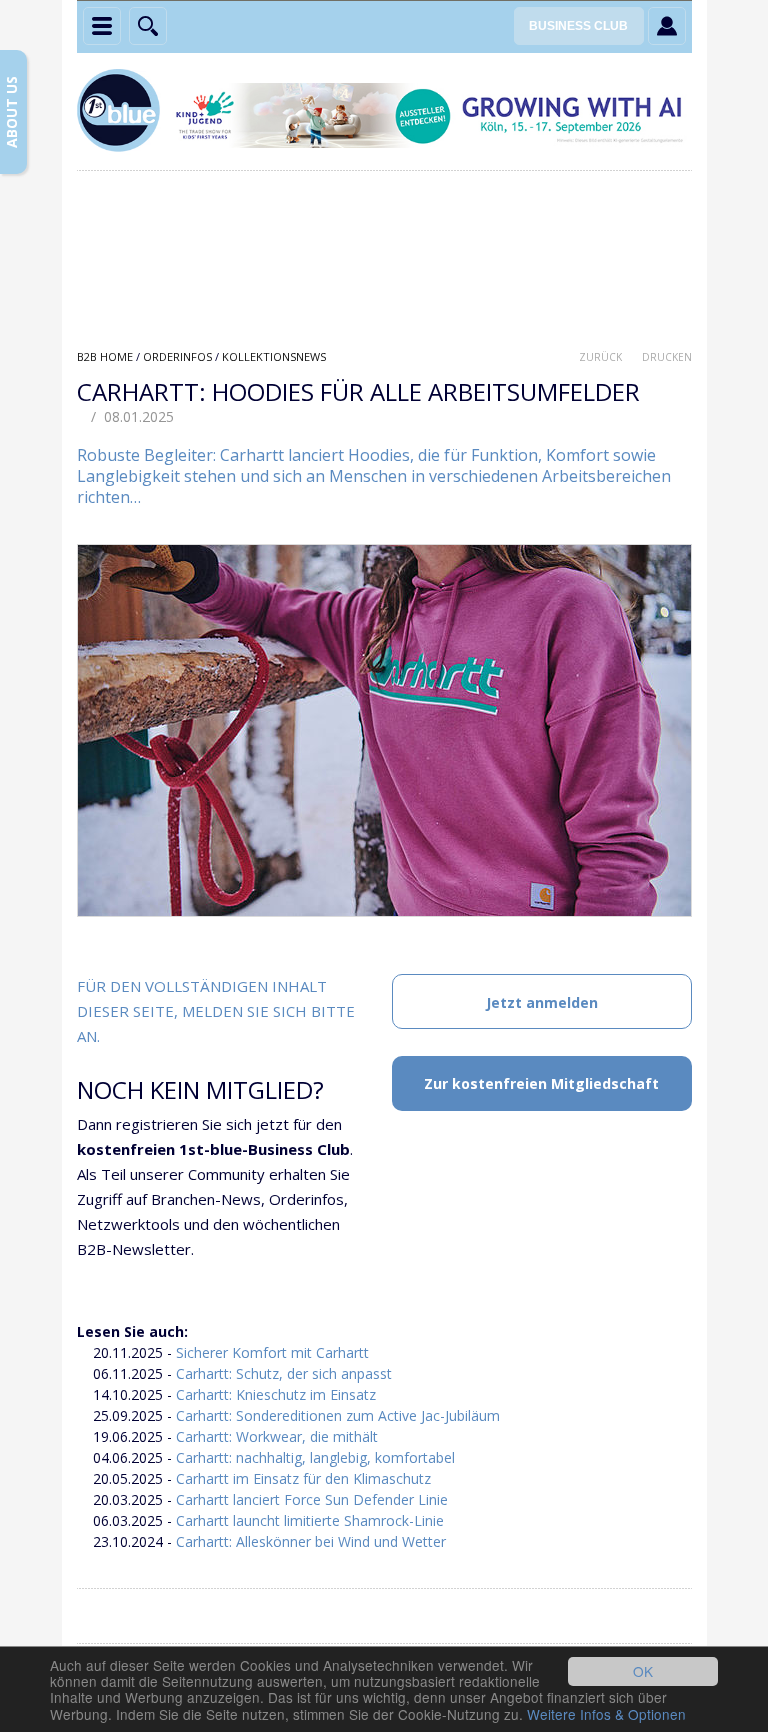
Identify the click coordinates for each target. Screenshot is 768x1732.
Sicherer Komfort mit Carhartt (272, 1352)
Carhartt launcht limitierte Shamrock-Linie (310, 1520)
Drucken (667, 357)
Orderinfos (177, 356)
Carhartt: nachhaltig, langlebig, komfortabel (315, 1457)
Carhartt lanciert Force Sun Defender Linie (312, 1499)
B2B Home (105, 356)
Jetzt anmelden (542, 1002)
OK (643, 1671)
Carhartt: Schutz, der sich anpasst (284, 1373)
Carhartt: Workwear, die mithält (277, 1436)
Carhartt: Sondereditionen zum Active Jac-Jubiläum (338, 1415)
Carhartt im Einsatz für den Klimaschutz (303, 1478)
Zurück (600, 357)
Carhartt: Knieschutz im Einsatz (276, 1394)
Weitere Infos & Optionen (606, 1714)
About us (11, 112)
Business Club (578, 26)
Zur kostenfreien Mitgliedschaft (541, 1083)
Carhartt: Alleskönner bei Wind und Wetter (311, 1541)
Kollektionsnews (274, 356)
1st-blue (122, 113)
